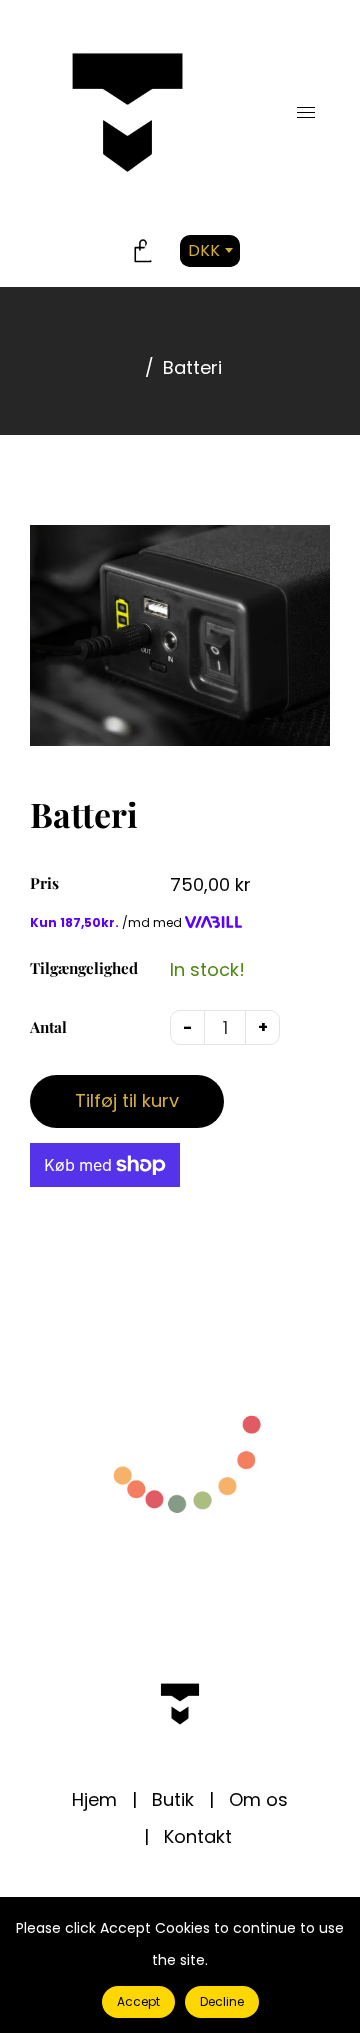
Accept (138, 2001)
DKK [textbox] (204, 250)
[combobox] (210, 252)
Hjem (94, 1799)
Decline (222, 2001)
